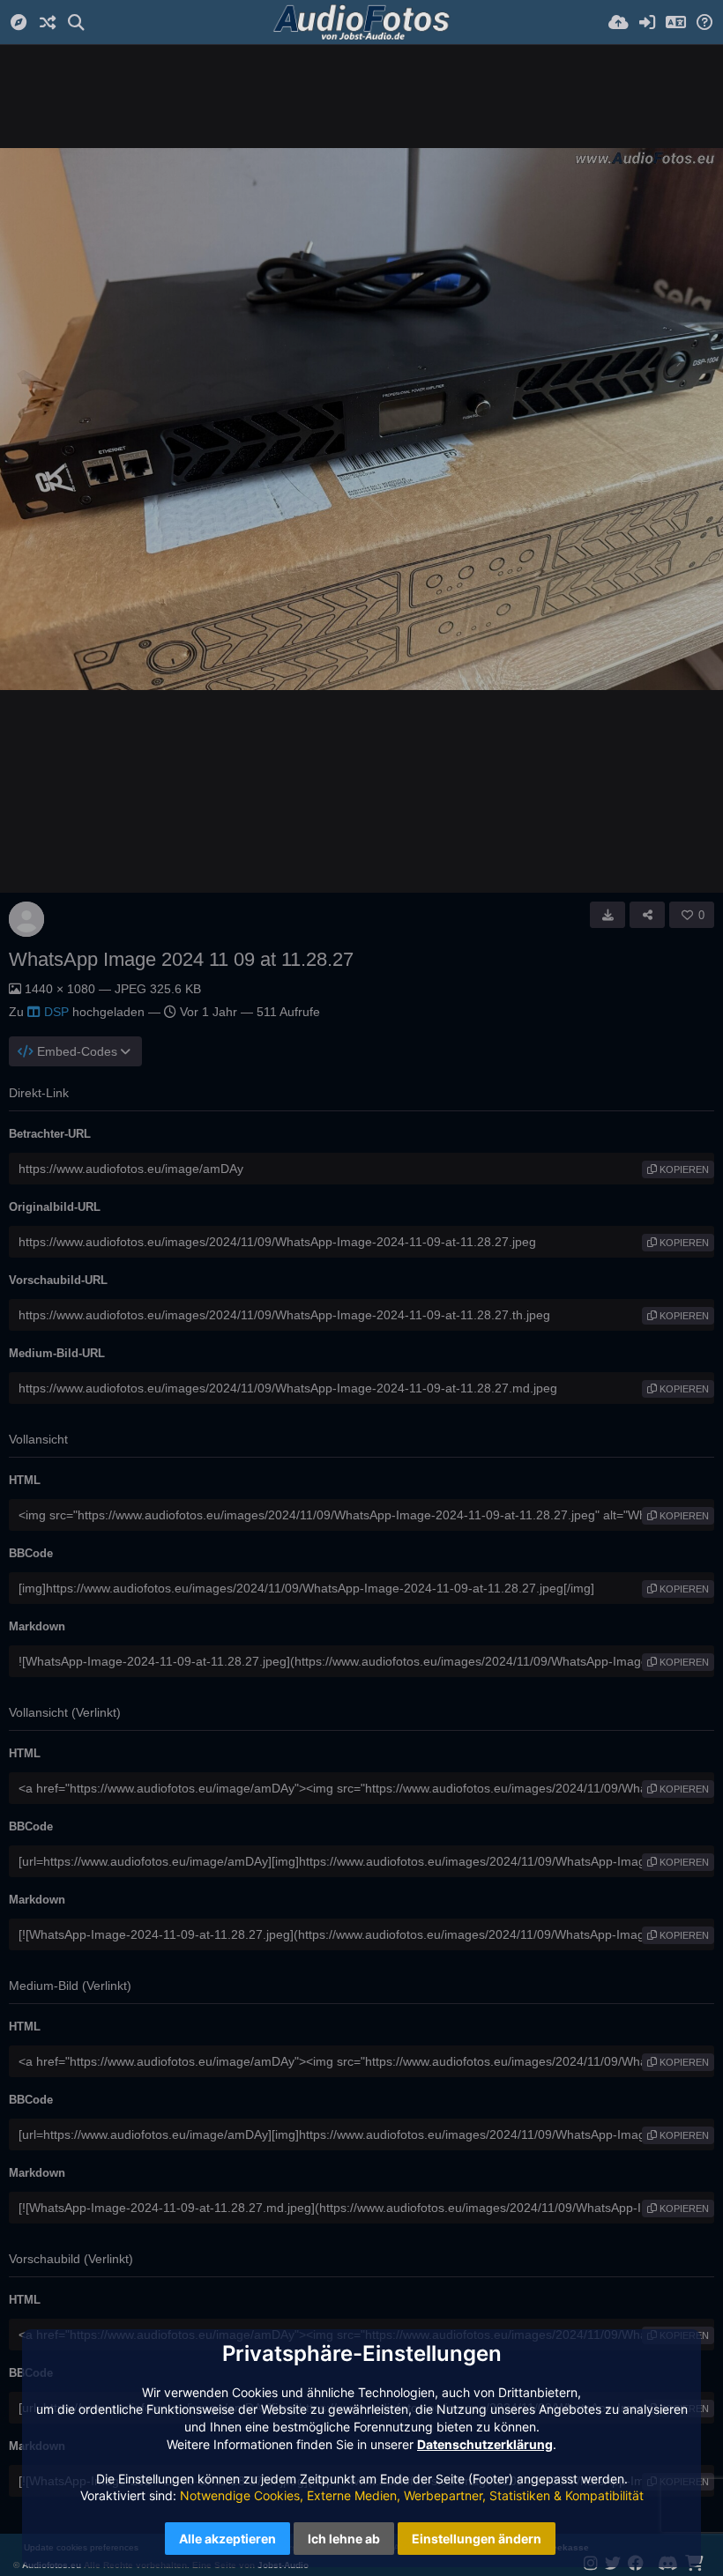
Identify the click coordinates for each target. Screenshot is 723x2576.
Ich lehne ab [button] (344, 2539)
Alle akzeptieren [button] (227, 2539)
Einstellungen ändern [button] (477, 2539)
